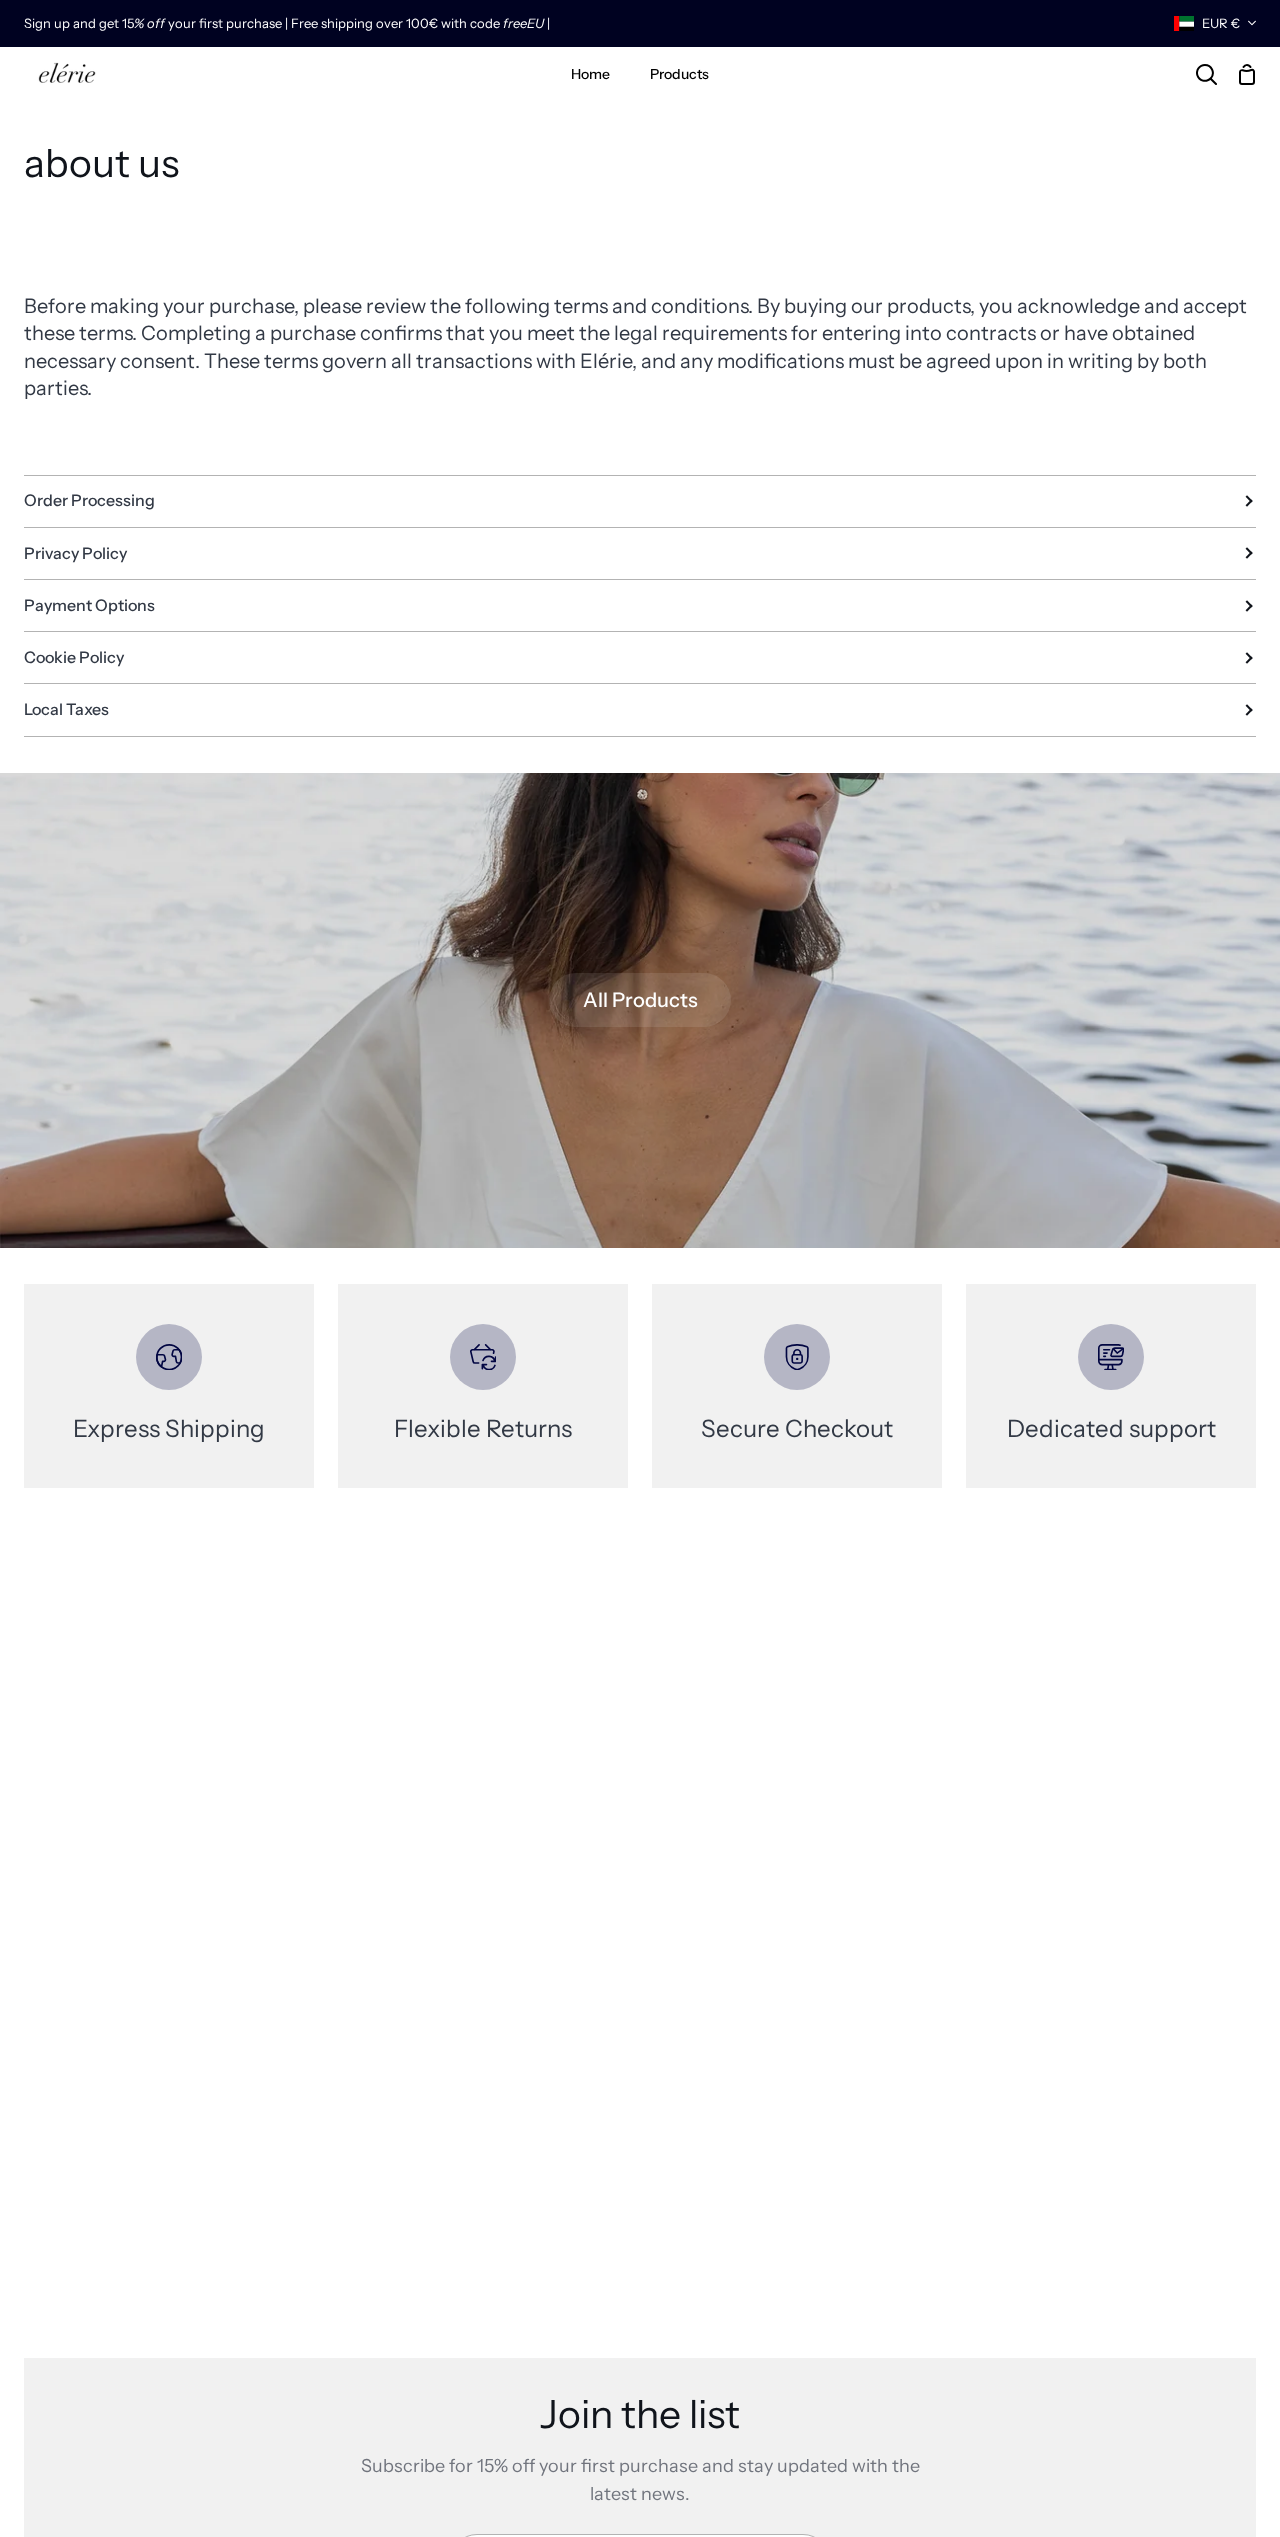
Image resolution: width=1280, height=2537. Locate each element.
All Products (640, 1000)
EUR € (1221, 23)
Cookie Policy (74, 657)
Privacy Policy (75, 553)
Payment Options (89, 605)
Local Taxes (66, 709)
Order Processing (89, 500)
